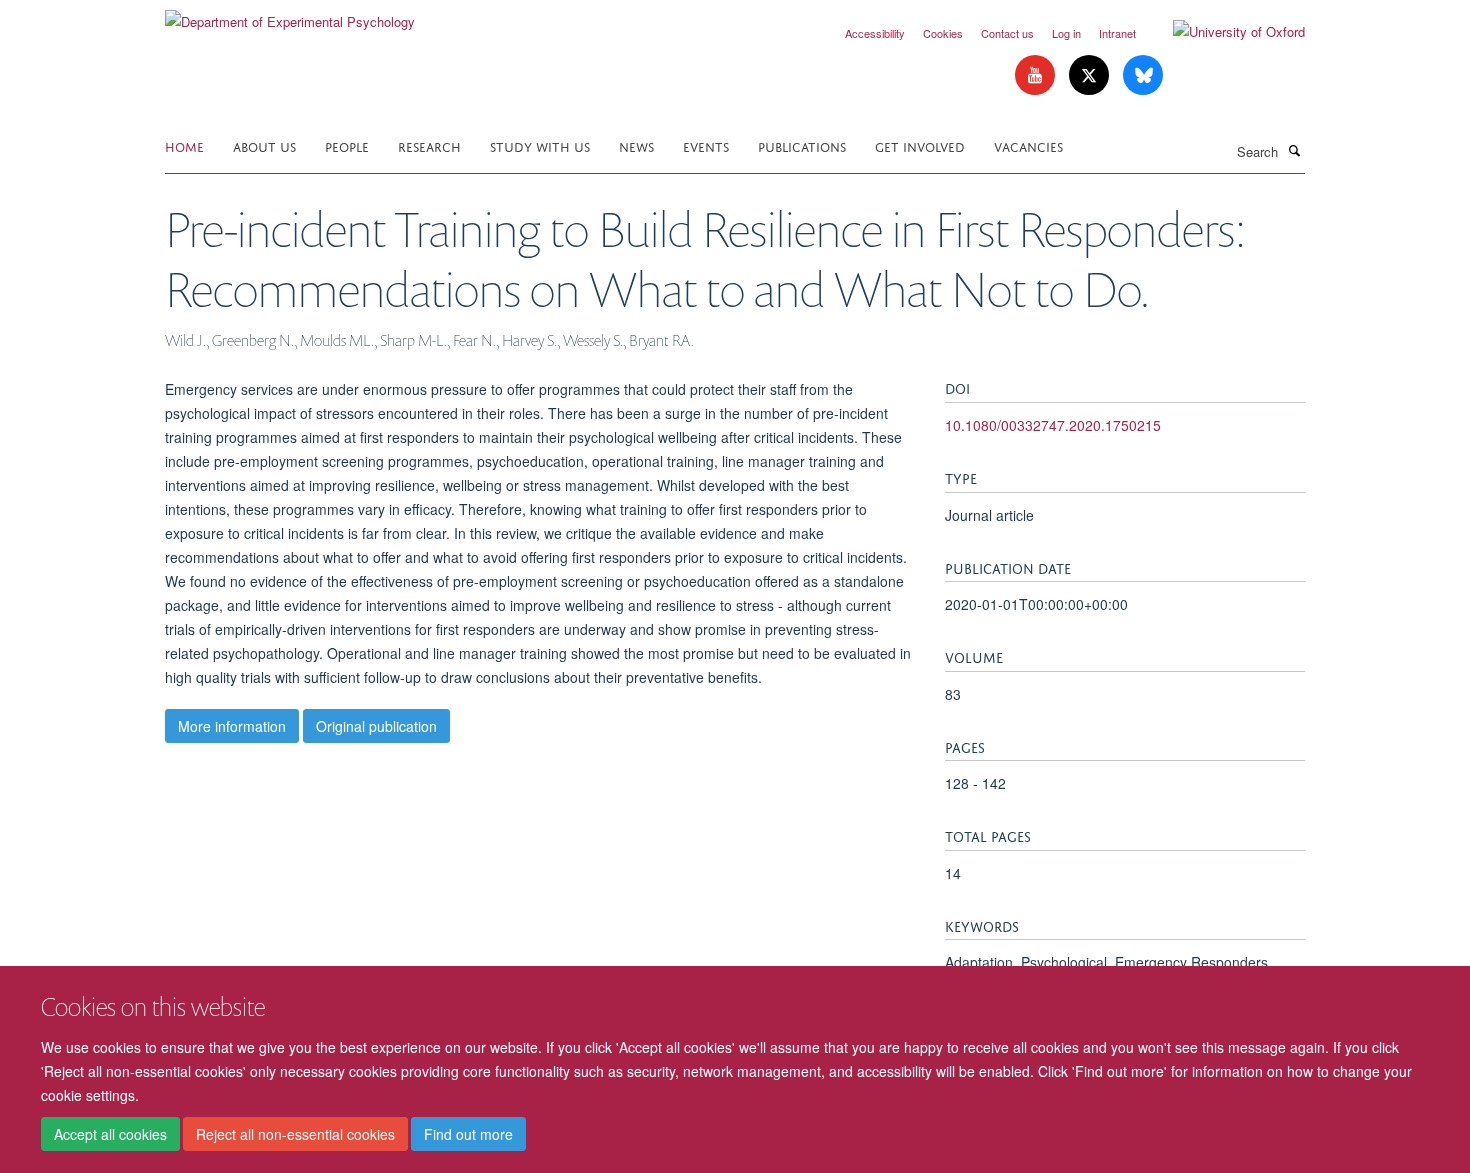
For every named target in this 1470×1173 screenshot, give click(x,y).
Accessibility (875, 33)
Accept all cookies (110, 1134)
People (347, 145)
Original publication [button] (376, 726)
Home (184, 145)
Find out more (468, 1134)
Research (429, 145)
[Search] (1294, 150)
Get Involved (920, 145)
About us (264, 145)
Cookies (943, 33)
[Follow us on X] (1091, 75)
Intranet (1117, 33)
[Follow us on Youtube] (1037, 75)
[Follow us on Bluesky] (1143, 75)
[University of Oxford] (1224, 32)
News (636, 145)
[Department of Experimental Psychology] (290, 14)
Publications (802, 145)
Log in (1066, 33)
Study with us (540, 145)
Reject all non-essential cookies (295, 1134)
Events (706, 145)
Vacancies (1028, 145)
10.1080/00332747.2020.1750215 (1053, 425)
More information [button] (232, 726)
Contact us (1007, 33)
